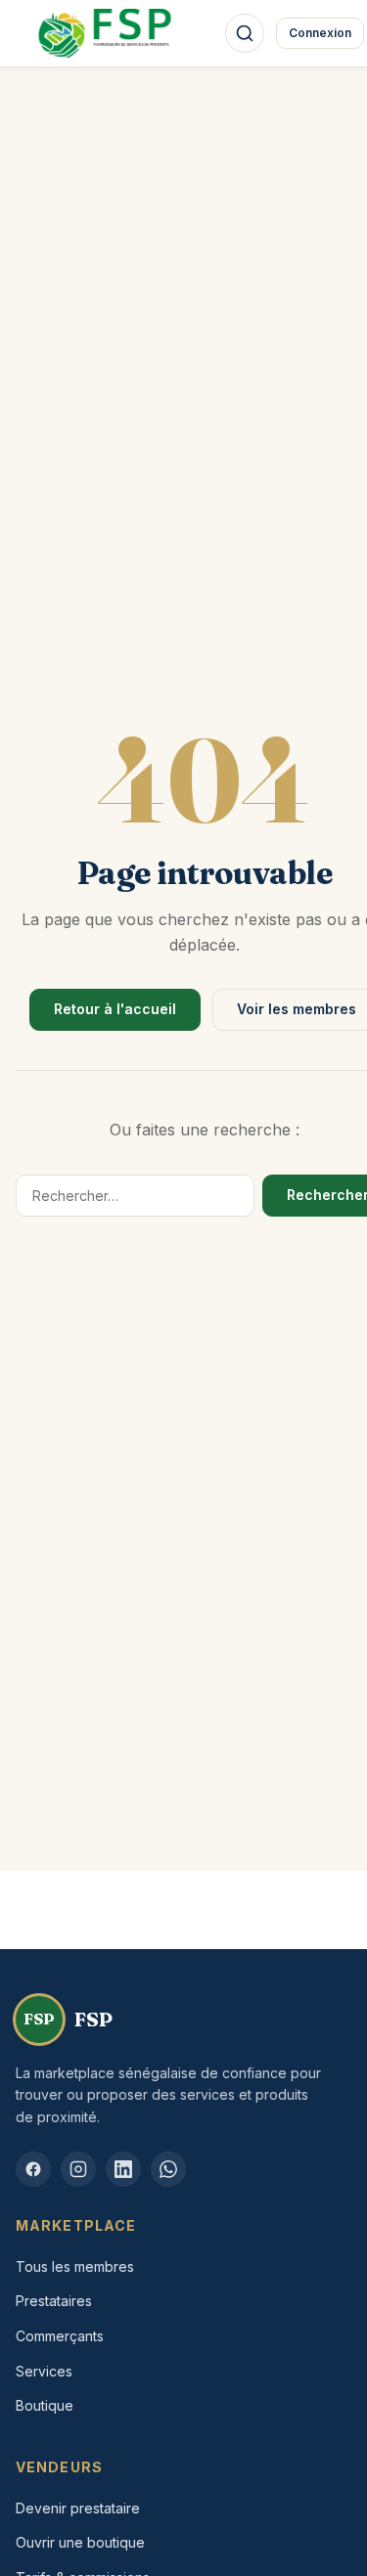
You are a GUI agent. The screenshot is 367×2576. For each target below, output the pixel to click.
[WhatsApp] (168, 2169)
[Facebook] (33, 2169)
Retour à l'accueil (115, 1009)
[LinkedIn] (123, 2169)
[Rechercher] (245, 33)
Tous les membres (75, 2266)
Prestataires (54, 2301)
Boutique (45, 2405)
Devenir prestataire (78, 2508)
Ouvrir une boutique (80, 2542)
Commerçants (60, 2336)
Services (44, 2371)
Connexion (320, 33)
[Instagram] (78, 2169)
